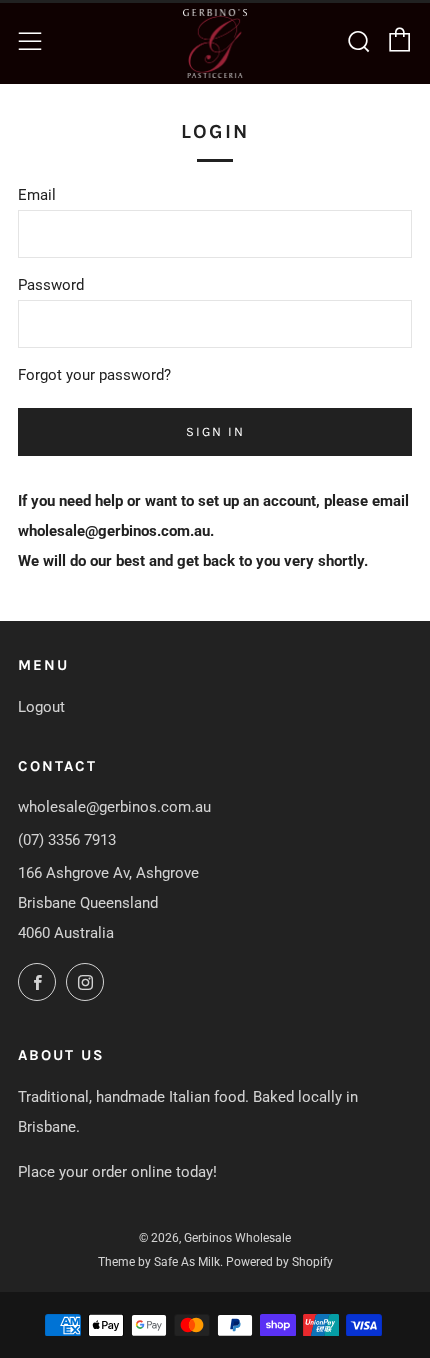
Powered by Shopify (279, 1262)
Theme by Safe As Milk (159, 1262)
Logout (41, 707)
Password (51, 285)
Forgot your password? (94, 375)
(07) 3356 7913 (67, 840)
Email (37, 195)
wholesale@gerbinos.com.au (114, 807)
